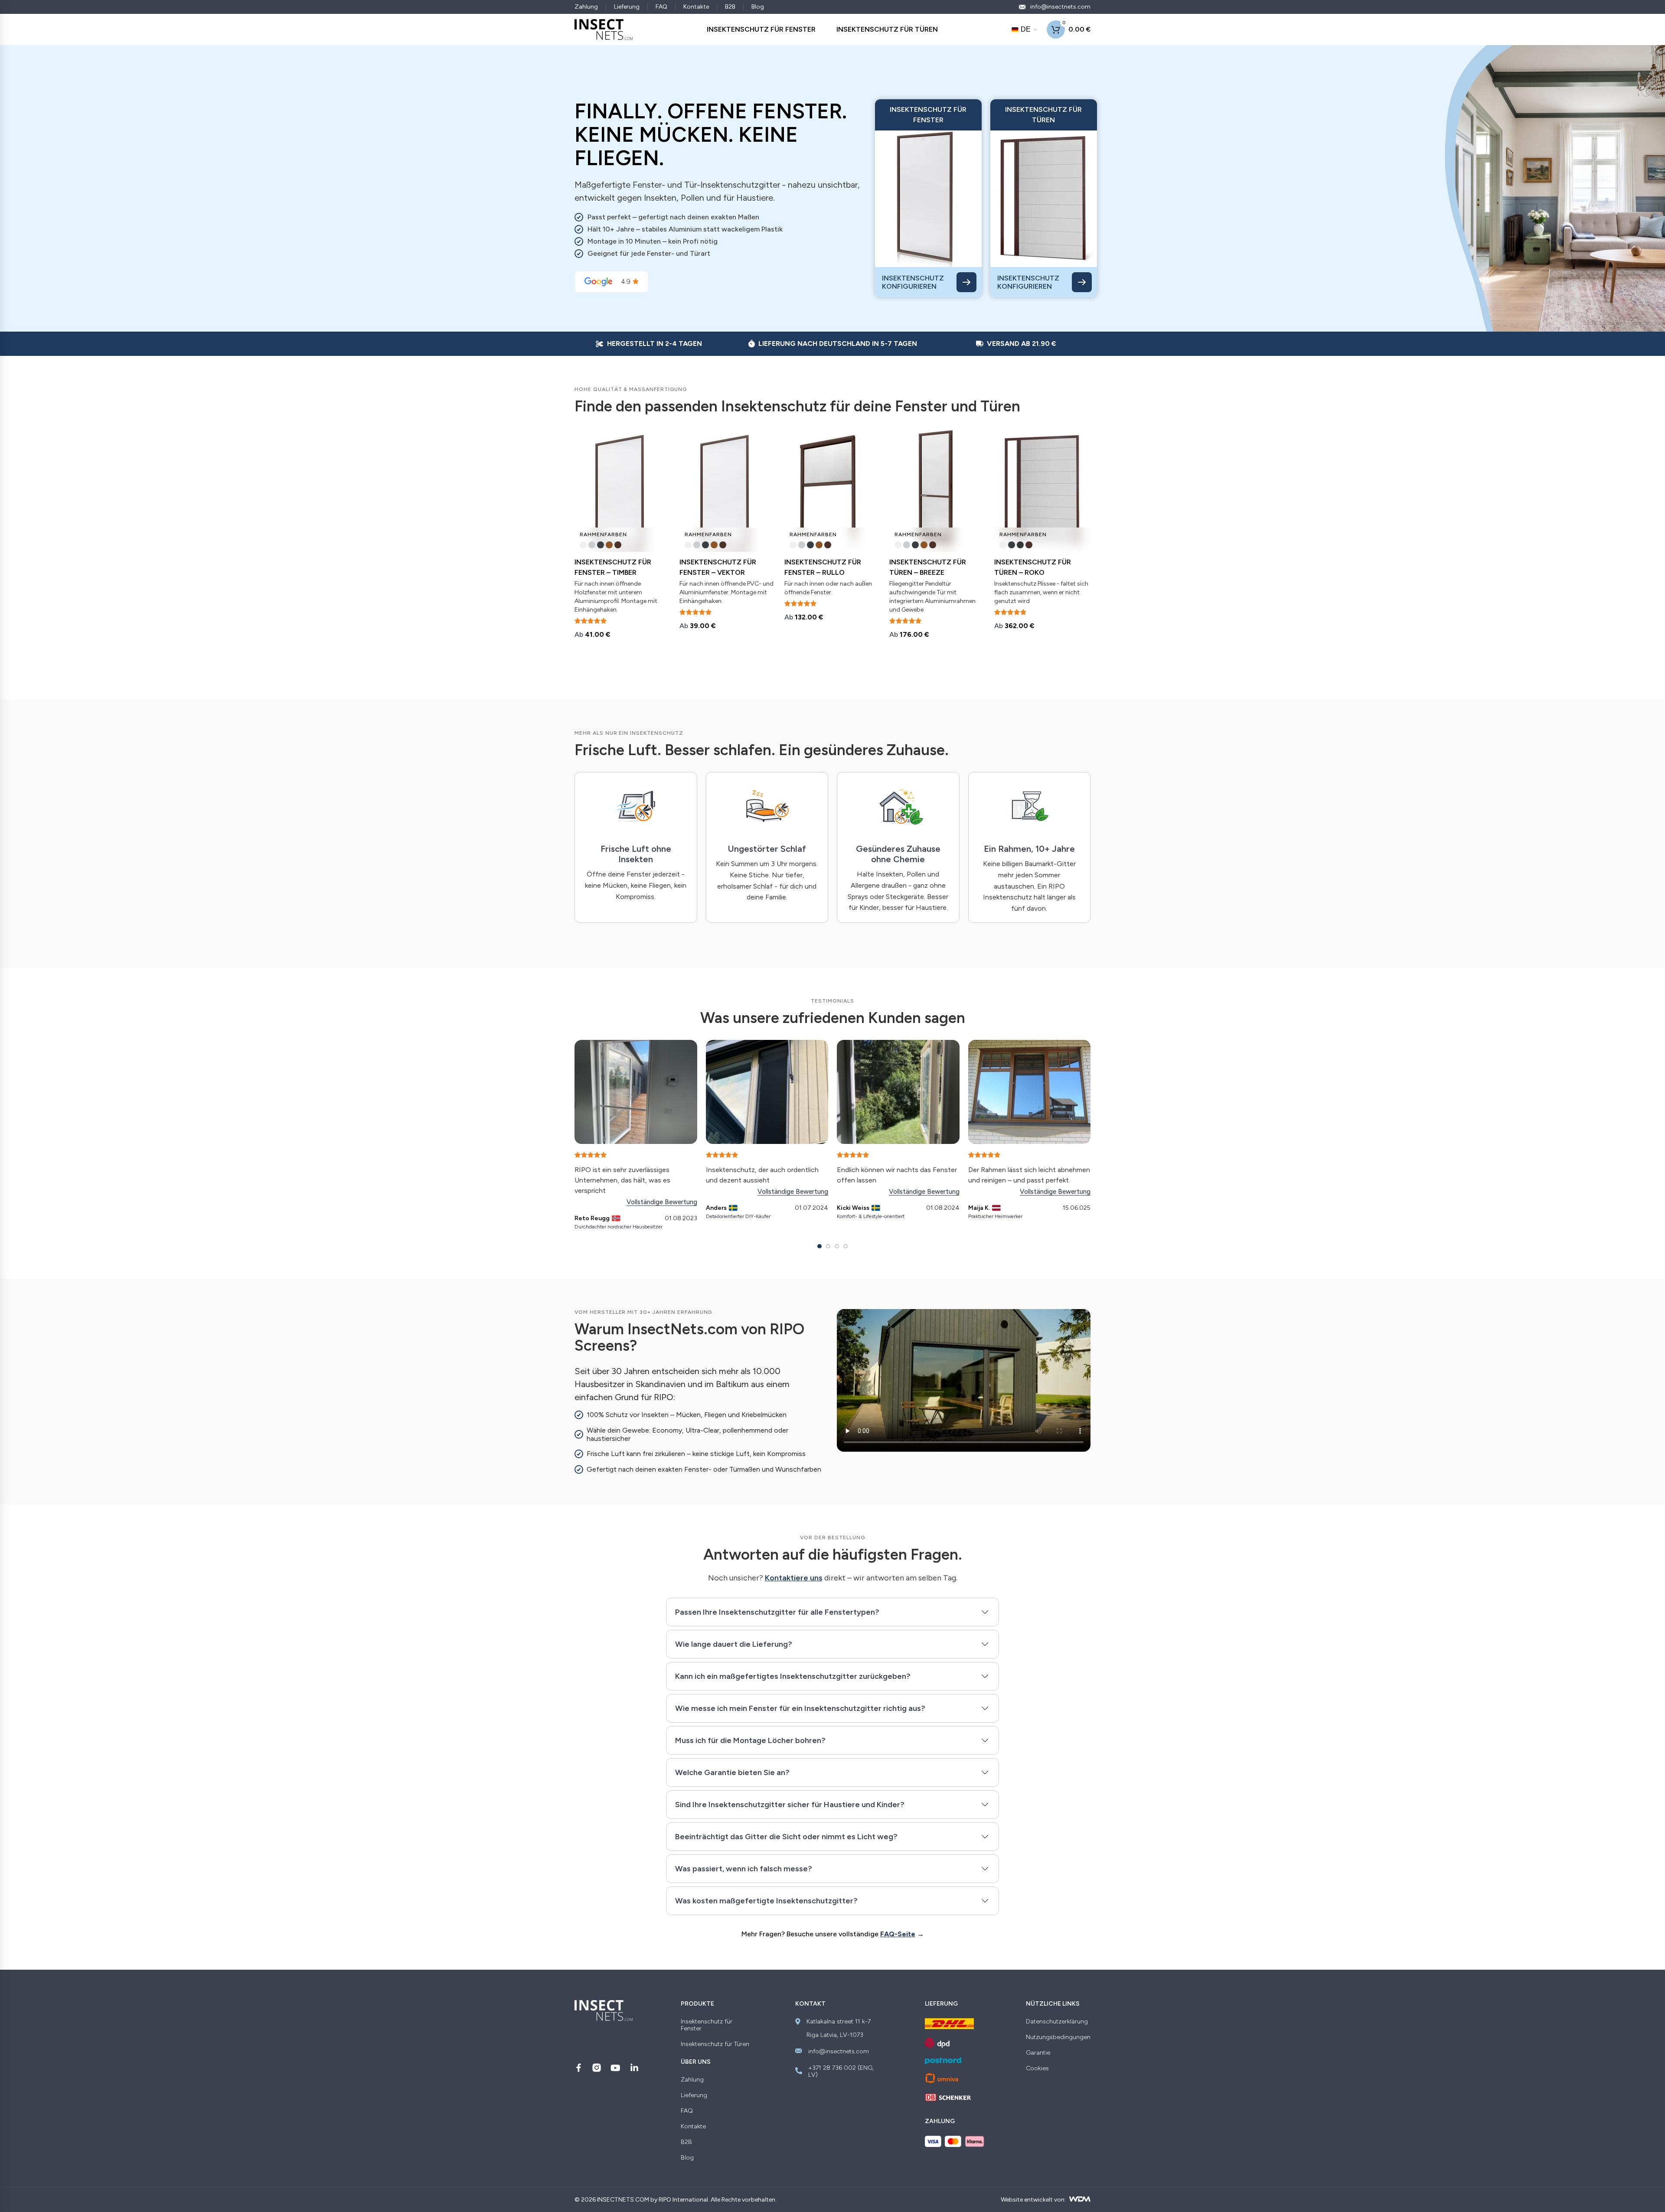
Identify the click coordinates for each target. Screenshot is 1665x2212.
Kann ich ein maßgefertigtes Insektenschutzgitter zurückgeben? (793, 1676)
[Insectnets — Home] (604, 29)
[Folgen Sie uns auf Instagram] (597, 2068)
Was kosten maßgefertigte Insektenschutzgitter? (766, 1901)
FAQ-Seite (898, 1934)
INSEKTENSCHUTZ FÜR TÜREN (887, 29)
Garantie (1038, 2053)
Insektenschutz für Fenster (707, 2025)
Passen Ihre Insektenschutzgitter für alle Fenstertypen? (777, 1612)
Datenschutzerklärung (1057, 2022)
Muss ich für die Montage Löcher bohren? (750, 1740)
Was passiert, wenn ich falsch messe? (744, 1869)
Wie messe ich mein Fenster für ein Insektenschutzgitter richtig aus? (800, 1708)
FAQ (661, 7)
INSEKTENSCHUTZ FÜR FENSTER (761, 29)
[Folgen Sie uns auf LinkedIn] (634, 2068)
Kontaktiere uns (794, 1578)
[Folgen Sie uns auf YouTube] (615, 2068)
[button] (819, 1246)
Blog (758, 7)
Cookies (1037, 2069)
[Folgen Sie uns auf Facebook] (579, 2068)
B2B (730, 7)
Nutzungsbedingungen (1058, 2037)
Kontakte (696, 7)
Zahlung (586, 7)
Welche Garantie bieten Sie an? (732, 1772)
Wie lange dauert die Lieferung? (734, 1644)
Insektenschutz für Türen (715, 2044)
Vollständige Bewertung (662, 1202)
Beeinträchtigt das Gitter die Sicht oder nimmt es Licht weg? (786, 1837)
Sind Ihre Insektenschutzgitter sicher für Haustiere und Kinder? (790, 1805)
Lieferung (627, 7)
